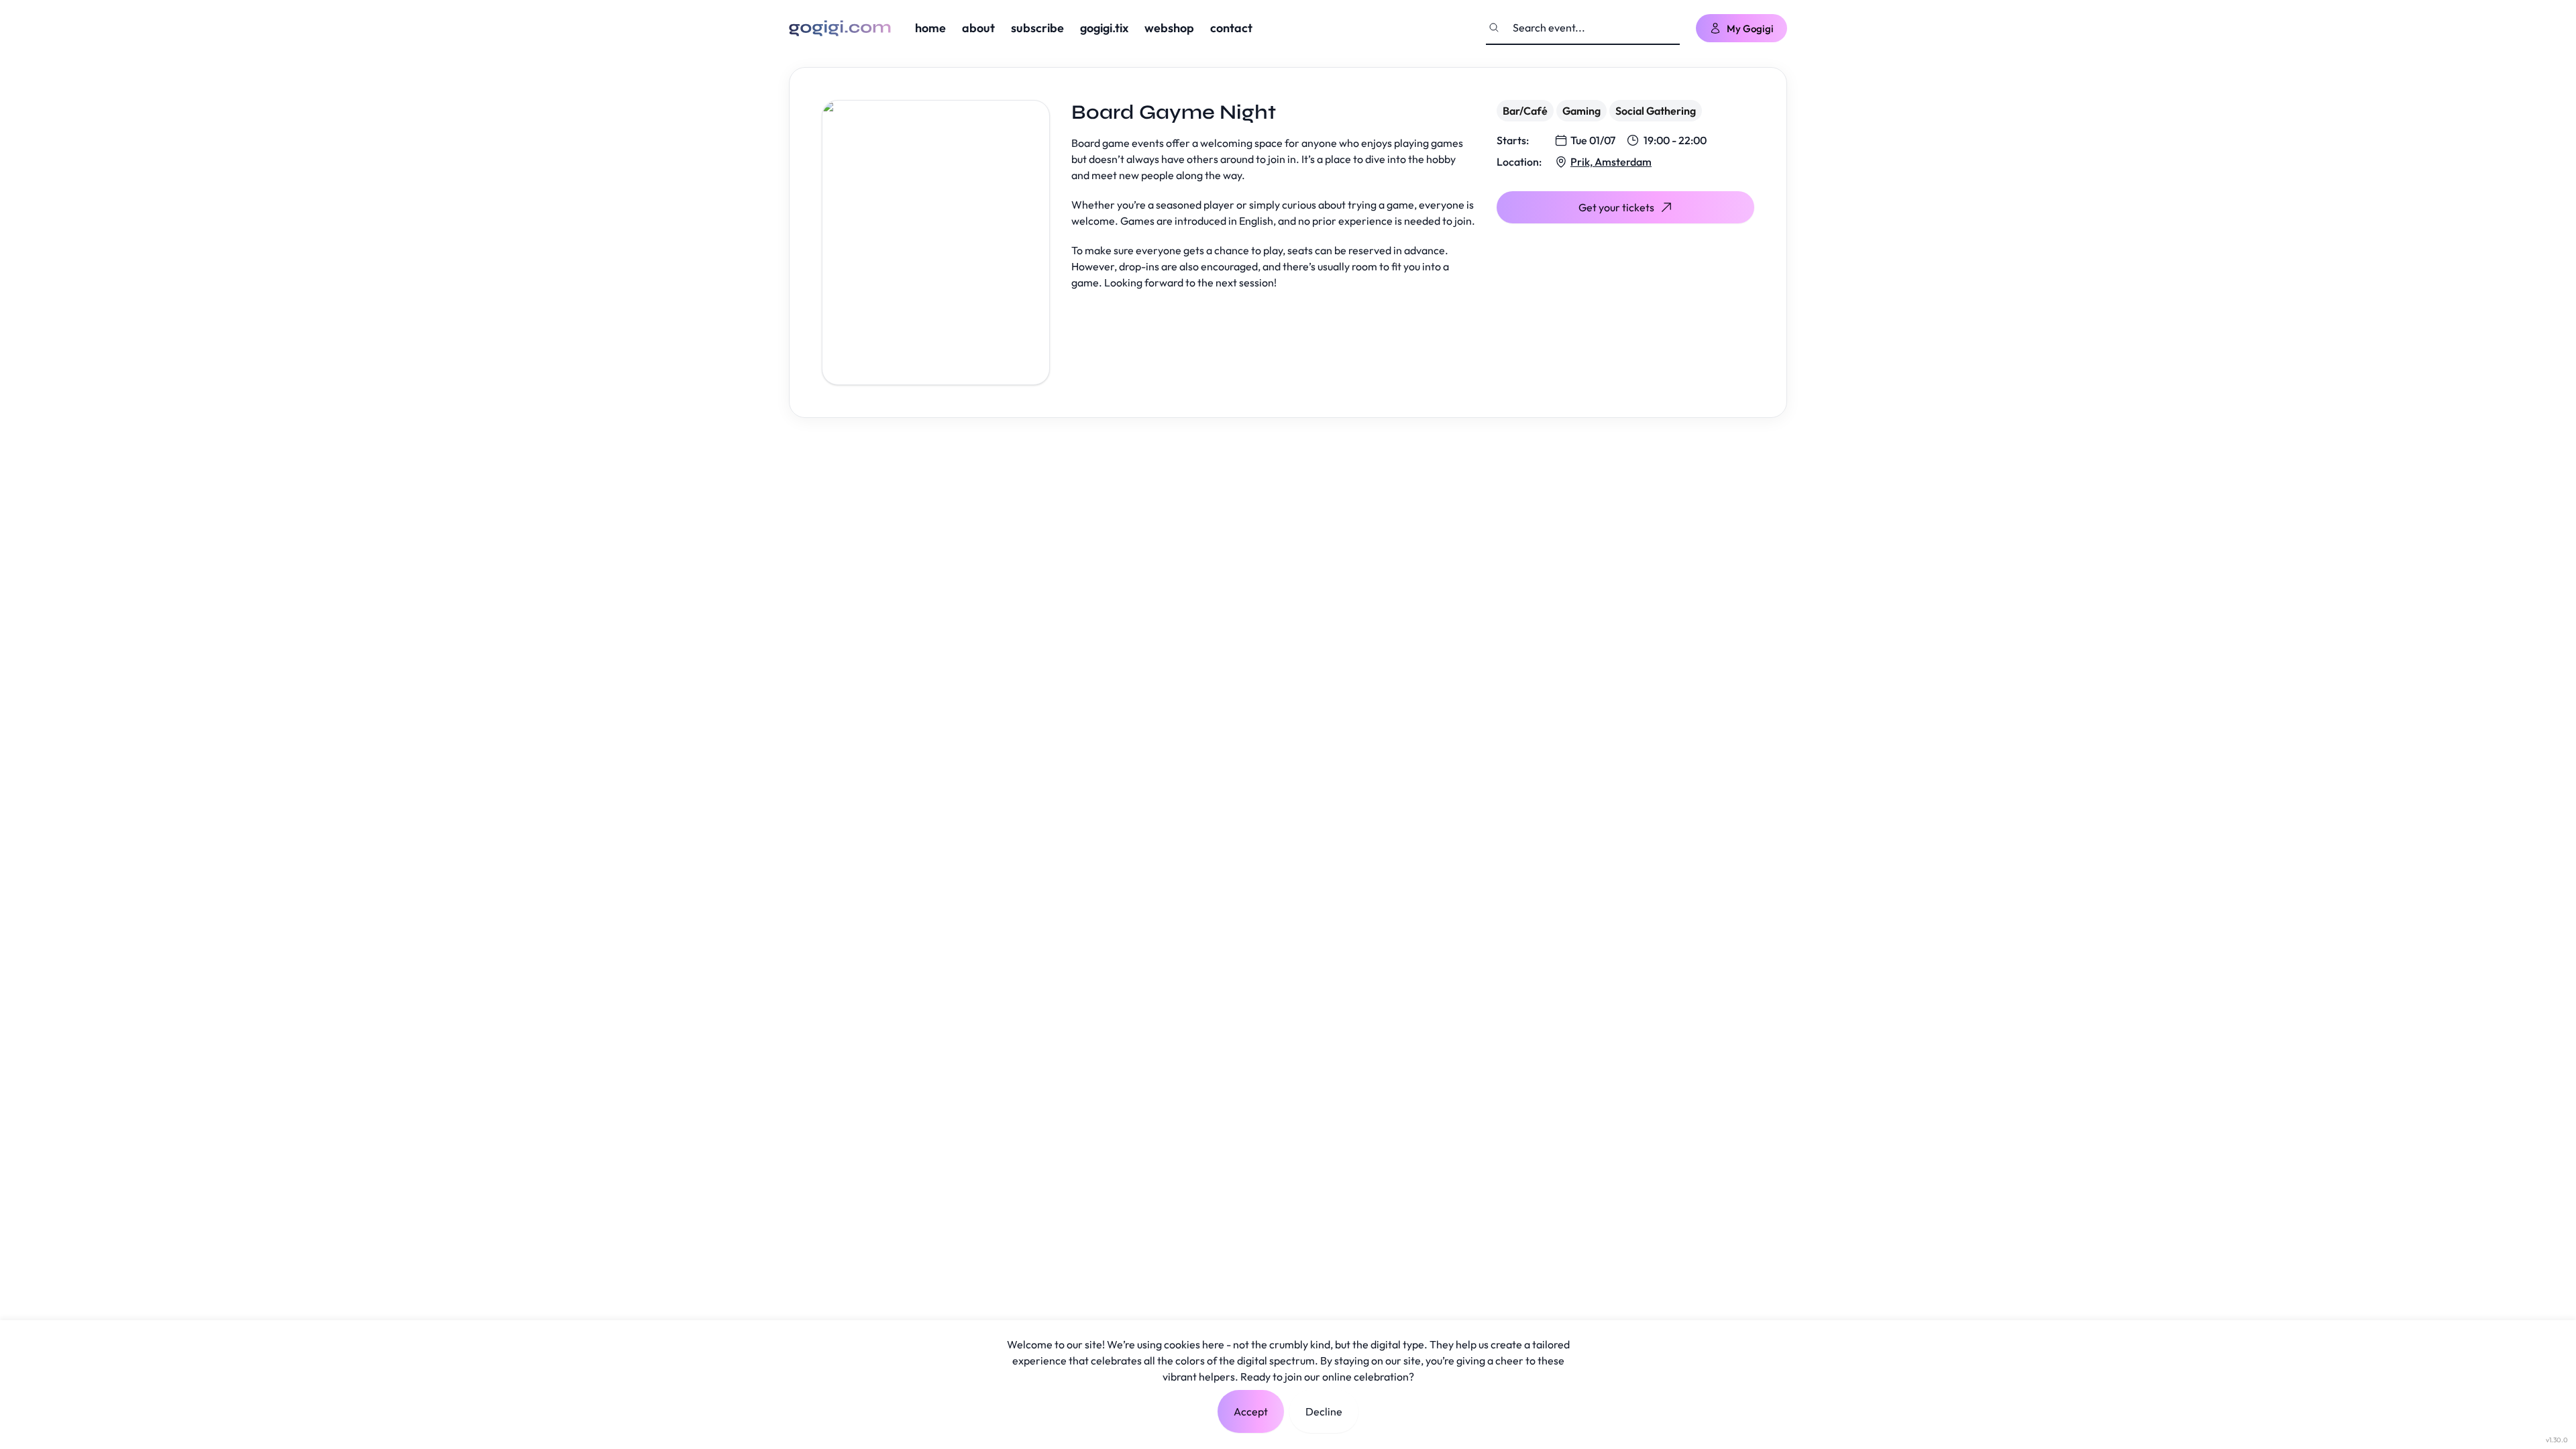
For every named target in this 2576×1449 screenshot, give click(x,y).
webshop (1169, 28)
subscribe (1037, 28)
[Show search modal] (1494, 28)
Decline (1324, 1411)
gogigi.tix (1104, 28)
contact (1231, 28)
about (978, 28)
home (930, 28)
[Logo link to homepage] (840, 28)
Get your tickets (1616, 207)
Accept (1251, 1411)
